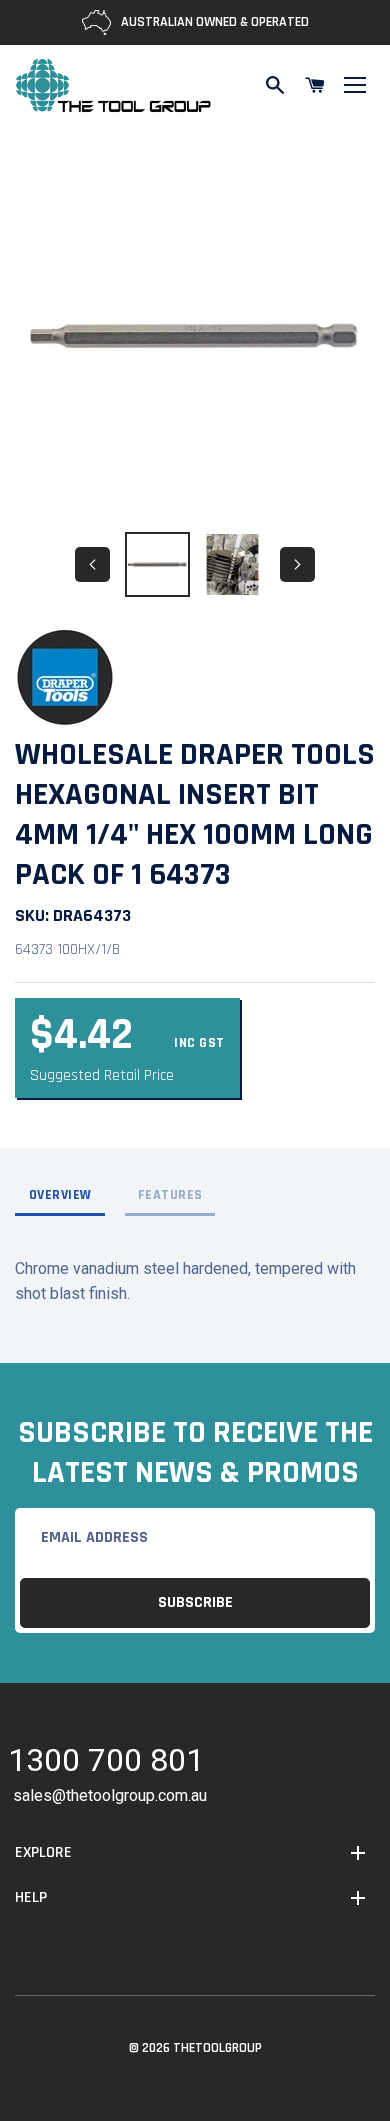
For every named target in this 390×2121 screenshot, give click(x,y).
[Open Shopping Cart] (315, 85)
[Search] (275, 85)
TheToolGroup (217, 2048)
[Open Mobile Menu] (355, 85)
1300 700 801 (106, 1763)
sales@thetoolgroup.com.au (110, 1795)
